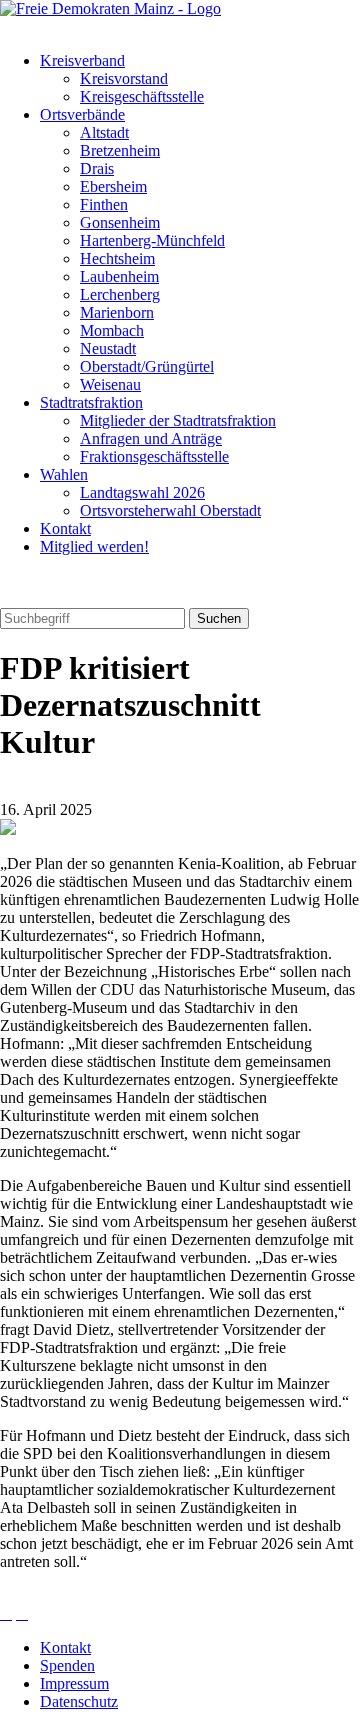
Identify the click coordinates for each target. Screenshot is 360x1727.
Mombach (112, 330)
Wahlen (64, 474)
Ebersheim (113, 186)
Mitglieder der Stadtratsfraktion (178, 420)
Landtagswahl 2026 (142, 492)
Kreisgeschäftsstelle (142, 96)
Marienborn (117, 312)
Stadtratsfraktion (91, 402)
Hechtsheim (117, 258)
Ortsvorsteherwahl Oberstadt (170, 510)
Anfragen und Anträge (151, 438)
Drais (97, 168)
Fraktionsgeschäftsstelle (154, 456)
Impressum (74, 1683)
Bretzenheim (120, 150)
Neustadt (108, 348)
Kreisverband (82, 60)
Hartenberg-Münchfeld (152, 240)
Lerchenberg (120, 294)
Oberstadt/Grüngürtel (147, 366)
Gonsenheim (120, 222)
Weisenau (110, 384)
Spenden (67, 1665)
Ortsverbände (82, 114)
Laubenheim (119, 276)
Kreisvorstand (124, 78)
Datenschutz (79, 1701)
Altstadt (104, 132)
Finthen (104, 204)
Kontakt (65, 528)
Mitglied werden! (94, 546)
